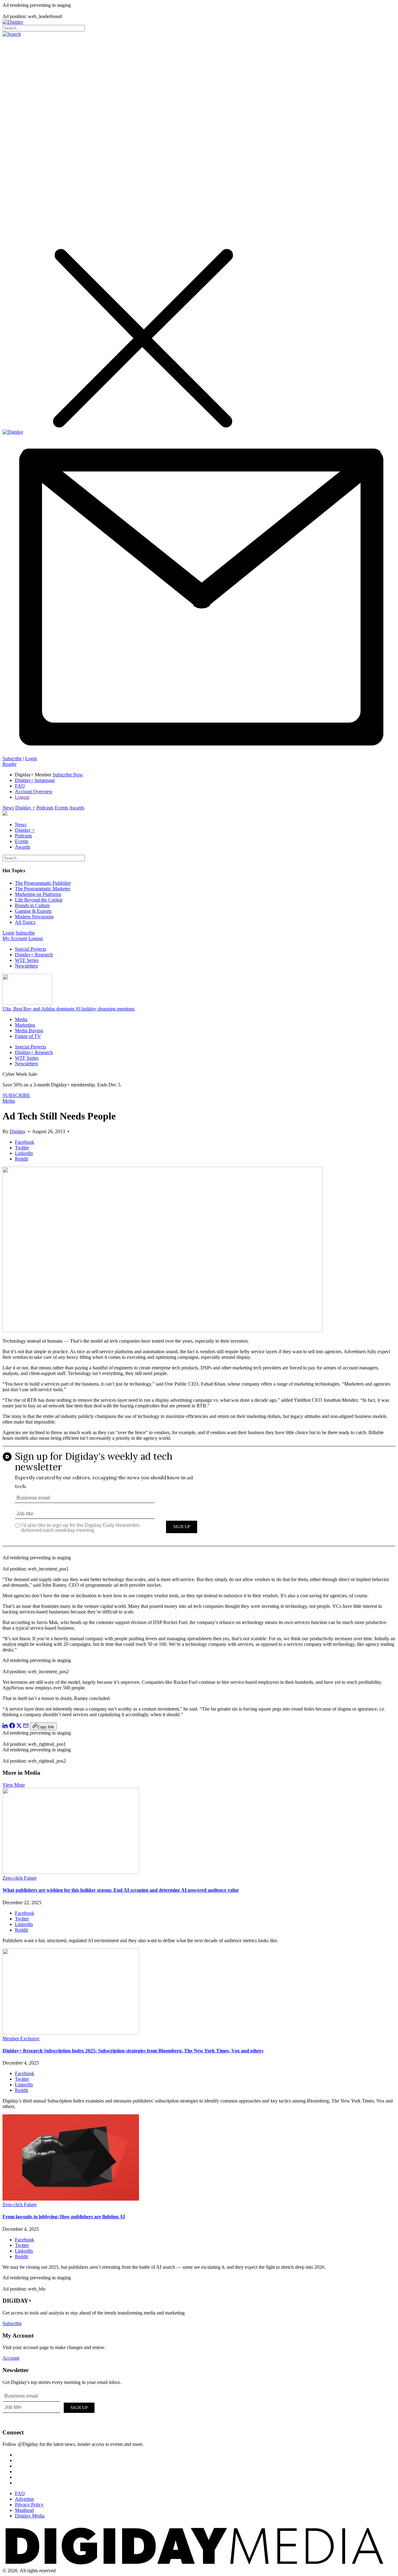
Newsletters (26, 966)
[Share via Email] (26, 1727)
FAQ (20, 786)
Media (21, 1019)
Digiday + (25, 808)
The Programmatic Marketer (43, 889)
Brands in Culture (32, 905)
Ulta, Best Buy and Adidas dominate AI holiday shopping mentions (69, 1009)
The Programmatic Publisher (43, 883)
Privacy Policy (29, 2505)
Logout (22, 797)
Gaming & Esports (33, 911)
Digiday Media (30, 2516)
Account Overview (34, 791)
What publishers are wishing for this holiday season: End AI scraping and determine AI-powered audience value (121, 1890)
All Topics (25, 922)
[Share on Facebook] (12, 1727)
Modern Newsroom (34, 917)
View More (14, 1785)
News (8, 808)
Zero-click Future (20, 1878)
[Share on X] (19, 1727)
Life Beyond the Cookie (39, 900)
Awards (77, 808)
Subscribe (12, 758)
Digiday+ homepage (35, 780)
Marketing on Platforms (38, 894)
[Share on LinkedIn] (5, 1727)
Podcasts (45, 808)
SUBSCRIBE (16, 1095)
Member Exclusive (21, 2039)
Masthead (24, 2510)
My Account (15, 938)
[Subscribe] (199, 753)
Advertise (24, 2499)
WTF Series (27, 960)
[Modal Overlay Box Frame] (199, 1500)
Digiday (18, 1131)
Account (11, 2358)
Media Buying (29, 1031)
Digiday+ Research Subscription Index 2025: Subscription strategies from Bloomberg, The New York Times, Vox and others (133, 2051)
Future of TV (28, 1036)
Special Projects (30, 949)
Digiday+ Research (34, 955)
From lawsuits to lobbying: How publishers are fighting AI (64, 2217)
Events (61, 808)
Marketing (25, 1025)
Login (31, 758)
